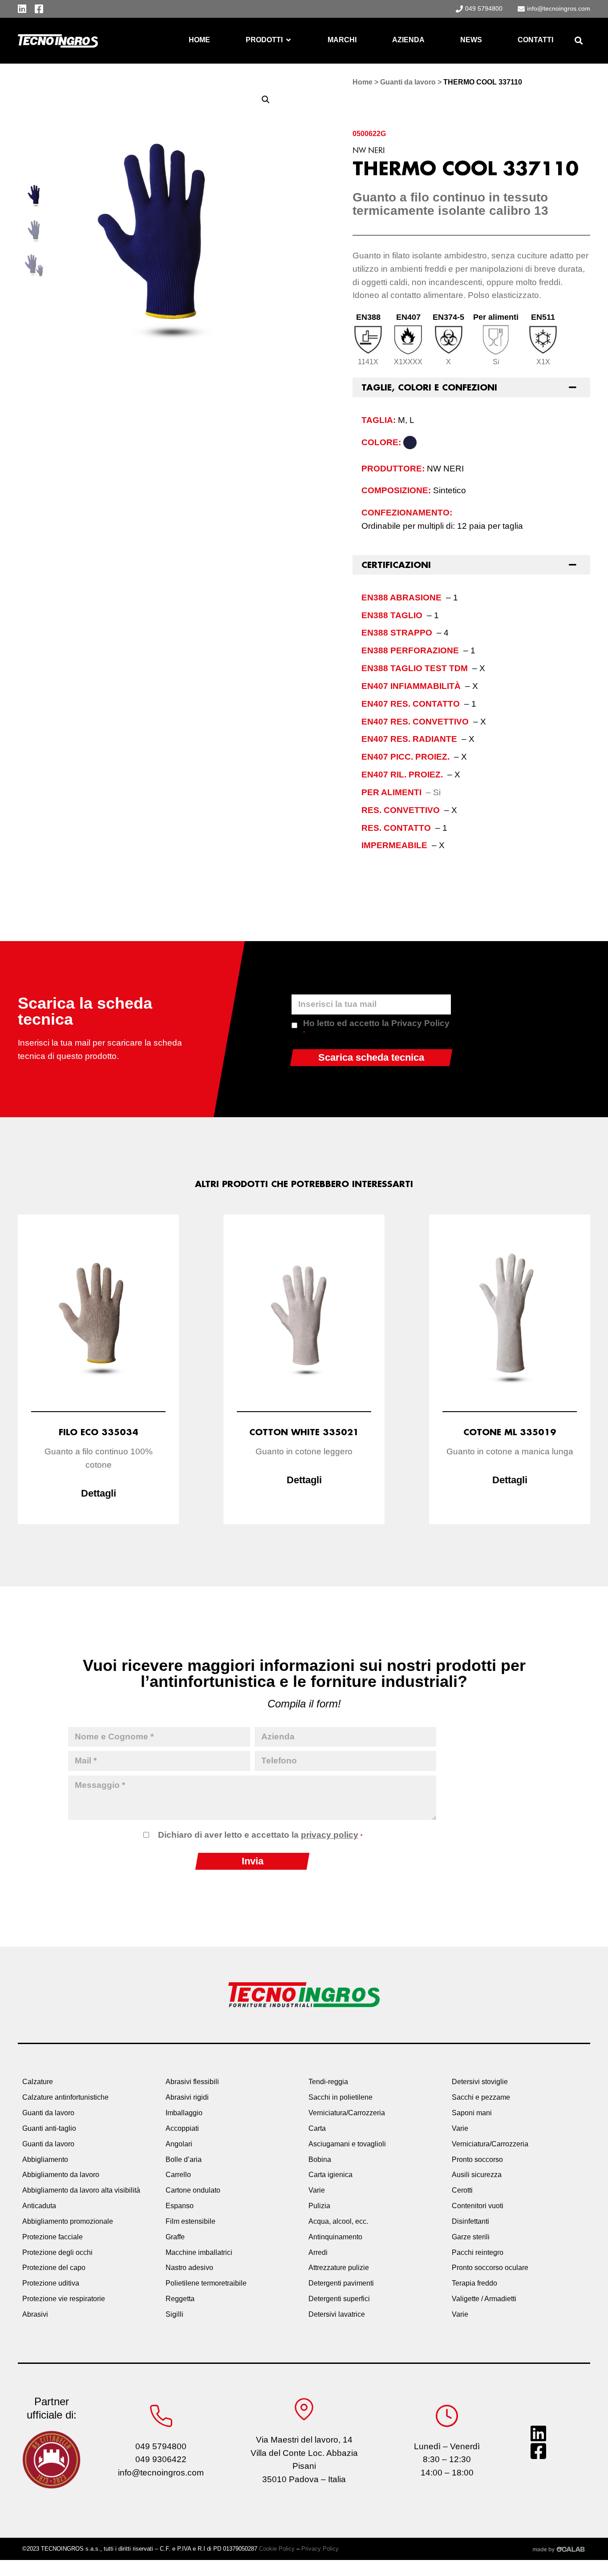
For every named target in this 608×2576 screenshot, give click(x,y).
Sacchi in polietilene (340, 2097)
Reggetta (180, 2299)
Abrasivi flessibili (192, 2082)
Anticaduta (39, 2206)
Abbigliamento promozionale (68, 2221)
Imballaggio (184, 2113)
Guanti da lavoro (408, 82)
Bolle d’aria (184, 2159)
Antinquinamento (335, 2237)
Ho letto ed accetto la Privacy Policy (376, 1027)
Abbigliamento (45, 2159)
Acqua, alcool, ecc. (338, 2221)
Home (363, 82)
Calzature (38, 2082)
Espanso (180, 2206)
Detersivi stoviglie (480, 2082)
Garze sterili (471, 2237)
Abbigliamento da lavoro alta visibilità (81, 2190)
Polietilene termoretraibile (206, 2283)
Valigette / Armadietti (484, 2299)
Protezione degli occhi (57, 2252)
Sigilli (174, 2314)
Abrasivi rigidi (187, 2097)
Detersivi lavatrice (337, 2314)
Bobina (320, 2159)
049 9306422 (161, 2459)
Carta (317, 2128)
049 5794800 (161, 2446)
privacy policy (330, 1835)
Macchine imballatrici (199, 2252)
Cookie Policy (277, 2549)
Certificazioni (396, 565)
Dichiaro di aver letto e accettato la (260, 1835)
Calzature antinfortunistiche (65, 2097)
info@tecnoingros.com (161, 2473)
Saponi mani (472, 2113)
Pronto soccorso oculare (490, 2268)
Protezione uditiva (51, 2283)
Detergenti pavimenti (341, 2283)
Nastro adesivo (189, 2268)
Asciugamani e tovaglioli (347, 2144)
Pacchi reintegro (478, 2252)
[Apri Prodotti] (288, 40)
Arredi (318, 2252)
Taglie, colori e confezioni (429, 387)
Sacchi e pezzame (481, 2097)
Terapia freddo (474, 2283)
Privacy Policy (320, 2549)
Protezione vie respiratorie (64, 2299)
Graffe (175, 2237)
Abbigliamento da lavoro (61, 2175)
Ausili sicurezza (477, 2175)
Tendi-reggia (328, 2082)
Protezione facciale (53, 2237)
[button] (578, 41)
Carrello (178, 2175)
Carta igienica (330, 2175)
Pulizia (319, 2206)
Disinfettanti (470, 2221)
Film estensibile (191, 2221)
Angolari (179, 2144)
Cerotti (462, 2190)
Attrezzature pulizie (339, 2268)
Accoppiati (182, 2128)
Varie (317, 2190)
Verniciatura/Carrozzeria (347, 2113)
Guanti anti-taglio (49, 2128)
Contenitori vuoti (478, 2206)
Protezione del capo (54, 2268)
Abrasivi (35, 2314)
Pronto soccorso (477, 2159)
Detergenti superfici (339, 2299)
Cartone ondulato (193, 2190)
